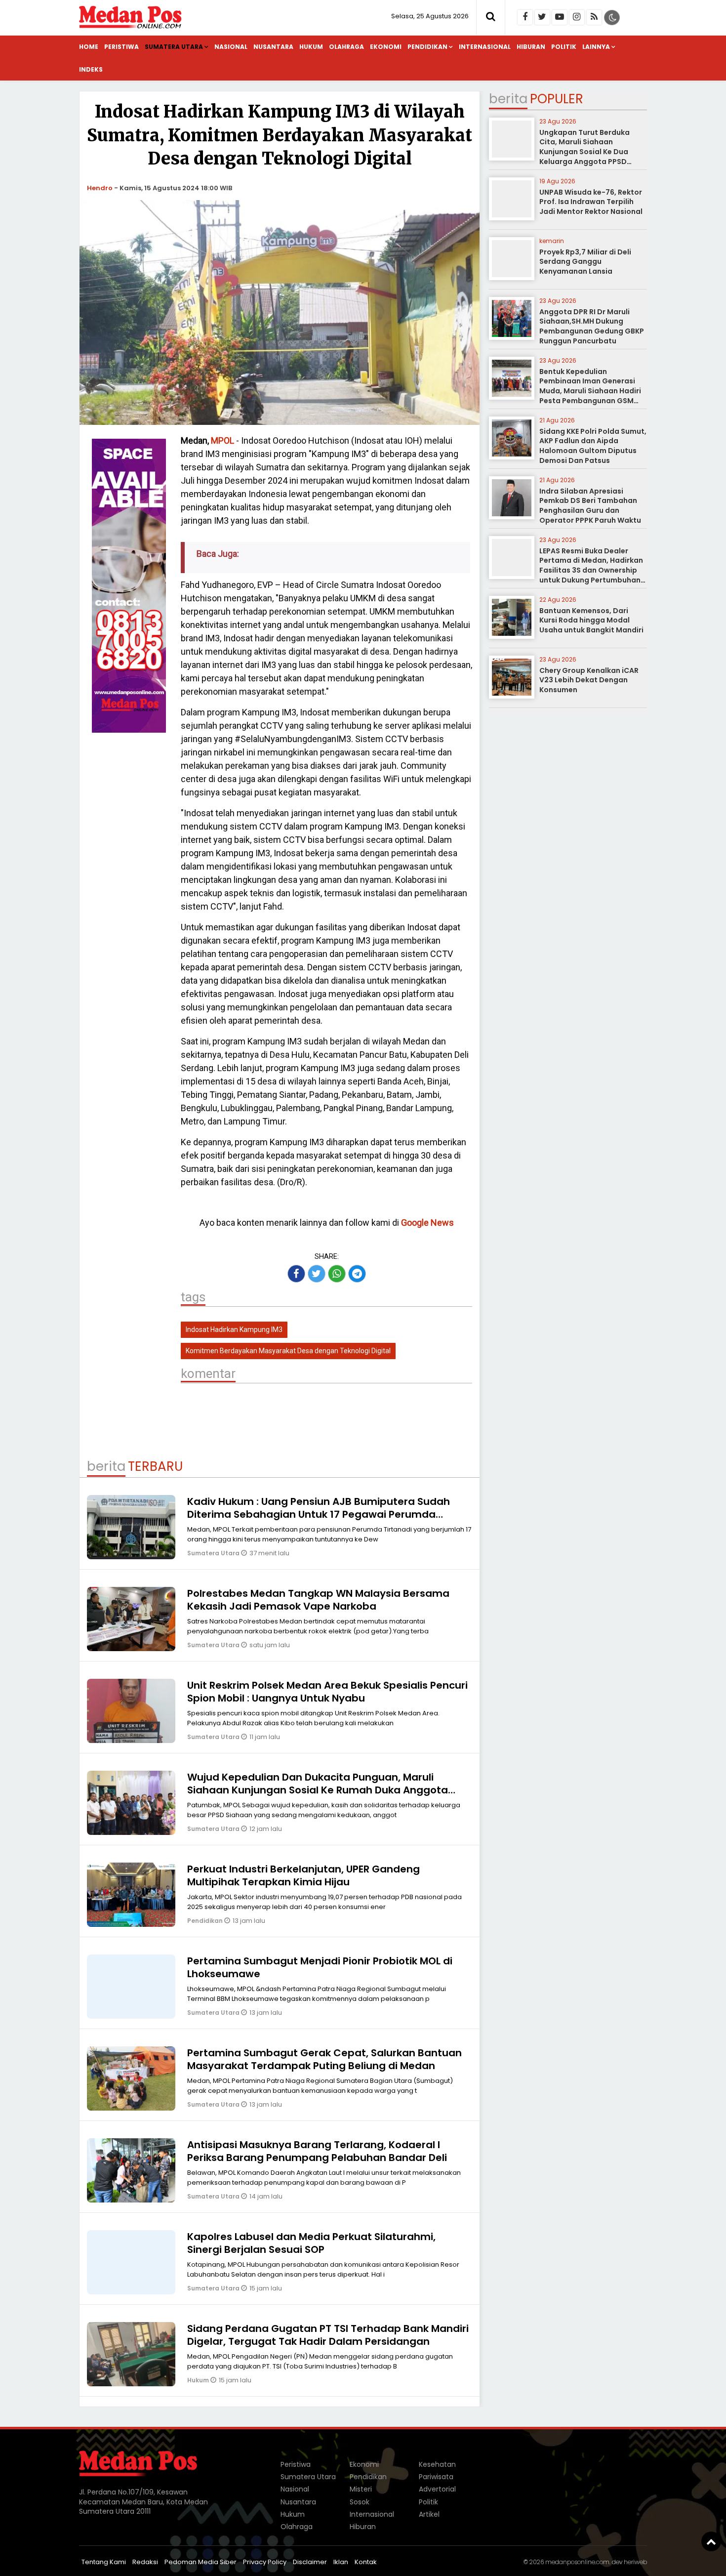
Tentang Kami (104, 2562)
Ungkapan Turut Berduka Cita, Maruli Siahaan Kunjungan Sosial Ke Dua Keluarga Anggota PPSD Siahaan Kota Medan (585, 152)
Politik (564, 47)
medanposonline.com (577, 2562)
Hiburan (531, 47)
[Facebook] (525, 17)
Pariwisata (436, 2477)
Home (89, 47)
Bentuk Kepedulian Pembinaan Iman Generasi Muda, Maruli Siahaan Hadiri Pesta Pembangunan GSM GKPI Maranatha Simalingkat (592, 391)
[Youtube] (560, 17)
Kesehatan (437, 2464)
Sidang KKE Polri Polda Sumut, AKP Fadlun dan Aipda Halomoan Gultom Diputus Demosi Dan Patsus (593, 446)
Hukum (311, 47)
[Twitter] (542, 17)
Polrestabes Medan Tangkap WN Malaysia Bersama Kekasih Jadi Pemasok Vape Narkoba (318, 1600)
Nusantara (273, 47)
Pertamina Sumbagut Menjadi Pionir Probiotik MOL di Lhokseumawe (320, 1967)
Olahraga (346, 47)
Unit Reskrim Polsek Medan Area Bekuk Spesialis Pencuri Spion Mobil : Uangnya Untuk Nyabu (327, 1692)
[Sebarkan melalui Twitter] (317, 1274)
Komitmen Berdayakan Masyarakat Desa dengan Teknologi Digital (288, 1351)
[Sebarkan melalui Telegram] (357, 1274)
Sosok (360, 2502)
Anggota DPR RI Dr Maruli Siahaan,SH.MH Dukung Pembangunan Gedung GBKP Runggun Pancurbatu (592, 326)
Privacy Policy (265, 2562)
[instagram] (577, 17)
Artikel (429, 2514)
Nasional (231, 47)
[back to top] (711, 2541)
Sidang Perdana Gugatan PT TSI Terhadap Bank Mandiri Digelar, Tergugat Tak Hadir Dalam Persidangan (328, 2335)
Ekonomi (386, 47)
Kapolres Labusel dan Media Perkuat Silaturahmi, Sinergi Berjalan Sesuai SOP (311, 2243)
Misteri (361, 2489)
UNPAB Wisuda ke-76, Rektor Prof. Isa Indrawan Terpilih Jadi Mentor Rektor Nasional (591, 202)
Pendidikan (427, 47)
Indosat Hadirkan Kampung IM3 (234, 1330)
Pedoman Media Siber (201, 2562)
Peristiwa (121, 47)
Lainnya (596, 47)
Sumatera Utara (174, 47)
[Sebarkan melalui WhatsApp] (337, 1274)
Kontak (366, 2562)
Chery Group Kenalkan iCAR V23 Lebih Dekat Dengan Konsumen (589, 680)
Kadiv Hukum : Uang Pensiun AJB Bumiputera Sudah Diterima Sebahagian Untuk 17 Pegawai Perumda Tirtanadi (319, 1514)
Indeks (91, 69)
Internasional (485, 47)
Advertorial (437, 2489)
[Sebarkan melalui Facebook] (296, 1274)
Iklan (341, 2562)
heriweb (635, 2562)
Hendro (100, 188)
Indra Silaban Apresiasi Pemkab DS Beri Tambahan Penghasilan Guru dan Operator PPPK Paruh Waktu (590, 506)
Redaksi (145, 2562)
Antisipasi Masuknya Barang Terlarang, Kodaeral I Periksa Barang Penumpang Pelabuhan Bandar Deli (317, 2151)
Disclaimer (310, 2562)
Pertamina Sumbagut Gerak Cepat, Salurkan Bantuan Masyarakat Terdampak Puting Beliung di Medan (324, 2059)
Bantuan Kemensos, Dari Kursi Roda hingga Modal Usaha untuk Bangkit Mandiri (591, 620)
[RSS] (594, 17)
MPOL (222, 440)
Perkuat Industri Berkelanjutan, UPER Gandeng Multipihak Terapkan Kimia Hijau (303, 1875)
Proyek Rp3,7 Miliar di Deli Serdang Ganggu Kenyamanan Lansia (585, 262)
